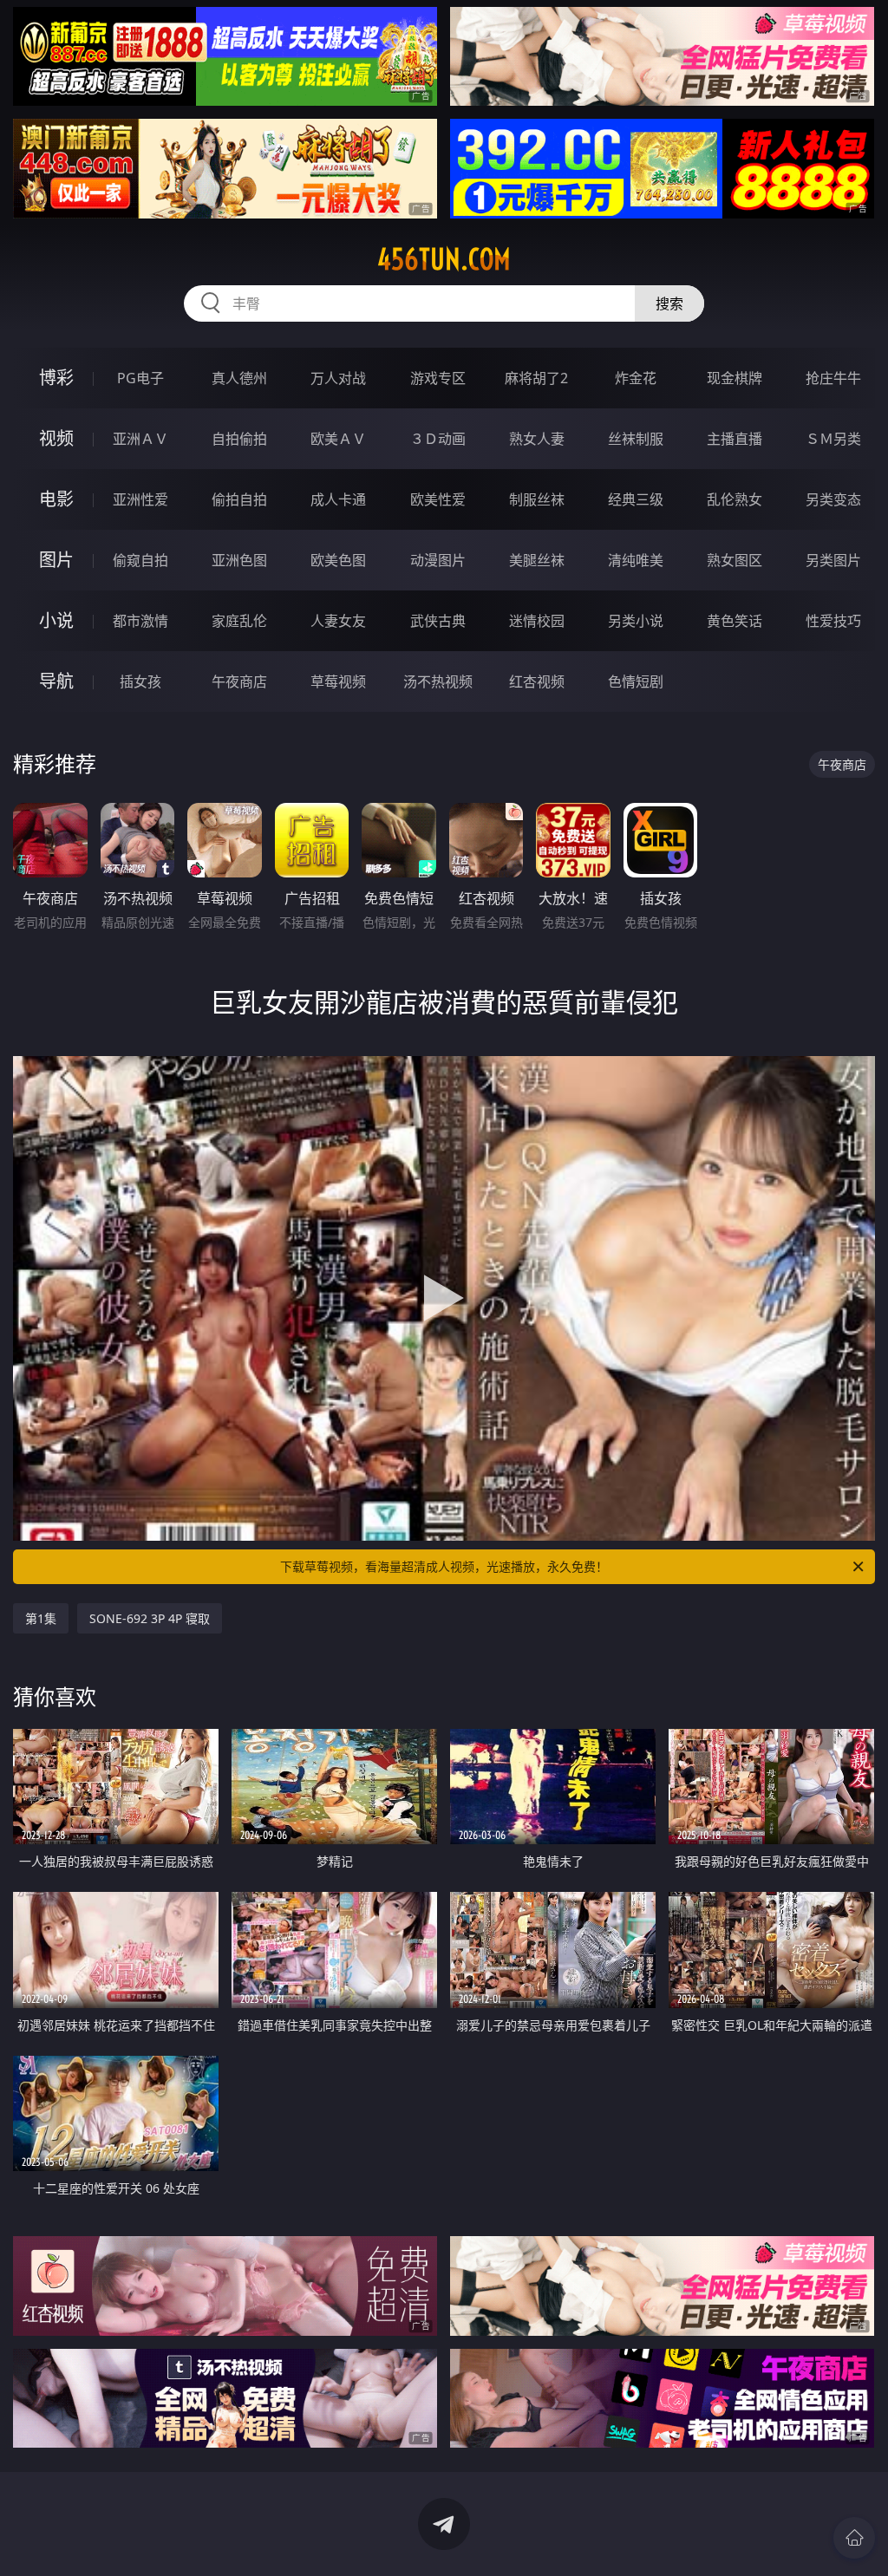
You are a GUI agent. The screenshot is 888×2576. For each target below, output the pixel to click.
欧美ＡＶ (338, 439)
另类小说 (636, 621)
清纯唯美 (636, 560)
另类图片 (833, 560)
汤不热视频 (438, 681)
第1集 (41, 1618)
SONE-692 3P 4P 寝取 (150, 1618)
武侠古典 (438, 621)
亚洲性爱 (140, 499)
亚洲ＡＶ (140, 439)
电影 (56, 499)
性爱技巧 (833, 621)
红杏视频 (537, 681)
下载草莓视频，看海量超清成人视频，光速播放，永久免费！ (444, 1566)
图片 (56, 560)
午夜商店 (239, 681)
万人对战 (338, 378)
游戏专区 (438, 378)
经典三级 (636, 499)
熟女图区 (735, 560)
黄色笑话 (735, 621)
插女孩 (140, 681)
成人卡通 (338, 499)
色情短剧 (636, 681)
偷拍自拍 (239, 499)
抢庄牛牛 (833, 378)
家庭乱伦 (239, 621)
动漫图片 (438, 560)
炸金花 (636, 378)
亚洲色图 (239, 560)
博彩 (56, 378)
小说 (56, 620)
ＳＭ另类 (833, 439)
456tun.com (444, 259)
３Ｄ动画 (438, 439)
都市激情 (140, 621)
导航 (56, 681)
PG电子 (140, 378)
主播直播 (735, 439)
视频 (56, 438)
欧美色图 (338, 560)
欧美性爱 (438, 499)
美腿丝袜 (537, 560)
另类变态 (833, 499)
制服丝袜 (537, 499)
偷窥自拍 (140, 560)
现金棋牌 (735, 378)
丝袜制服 (636, 439)
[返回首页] (854, 2538)
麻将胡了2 (536, 378)
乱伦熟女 (735, 499)
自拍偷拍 (239, 439)
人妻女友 (338, 621)
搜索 (669, 303)
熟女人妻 (537, 439)
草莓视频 (338, 681)
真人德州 (239, 378)
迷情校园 (537, 621)
